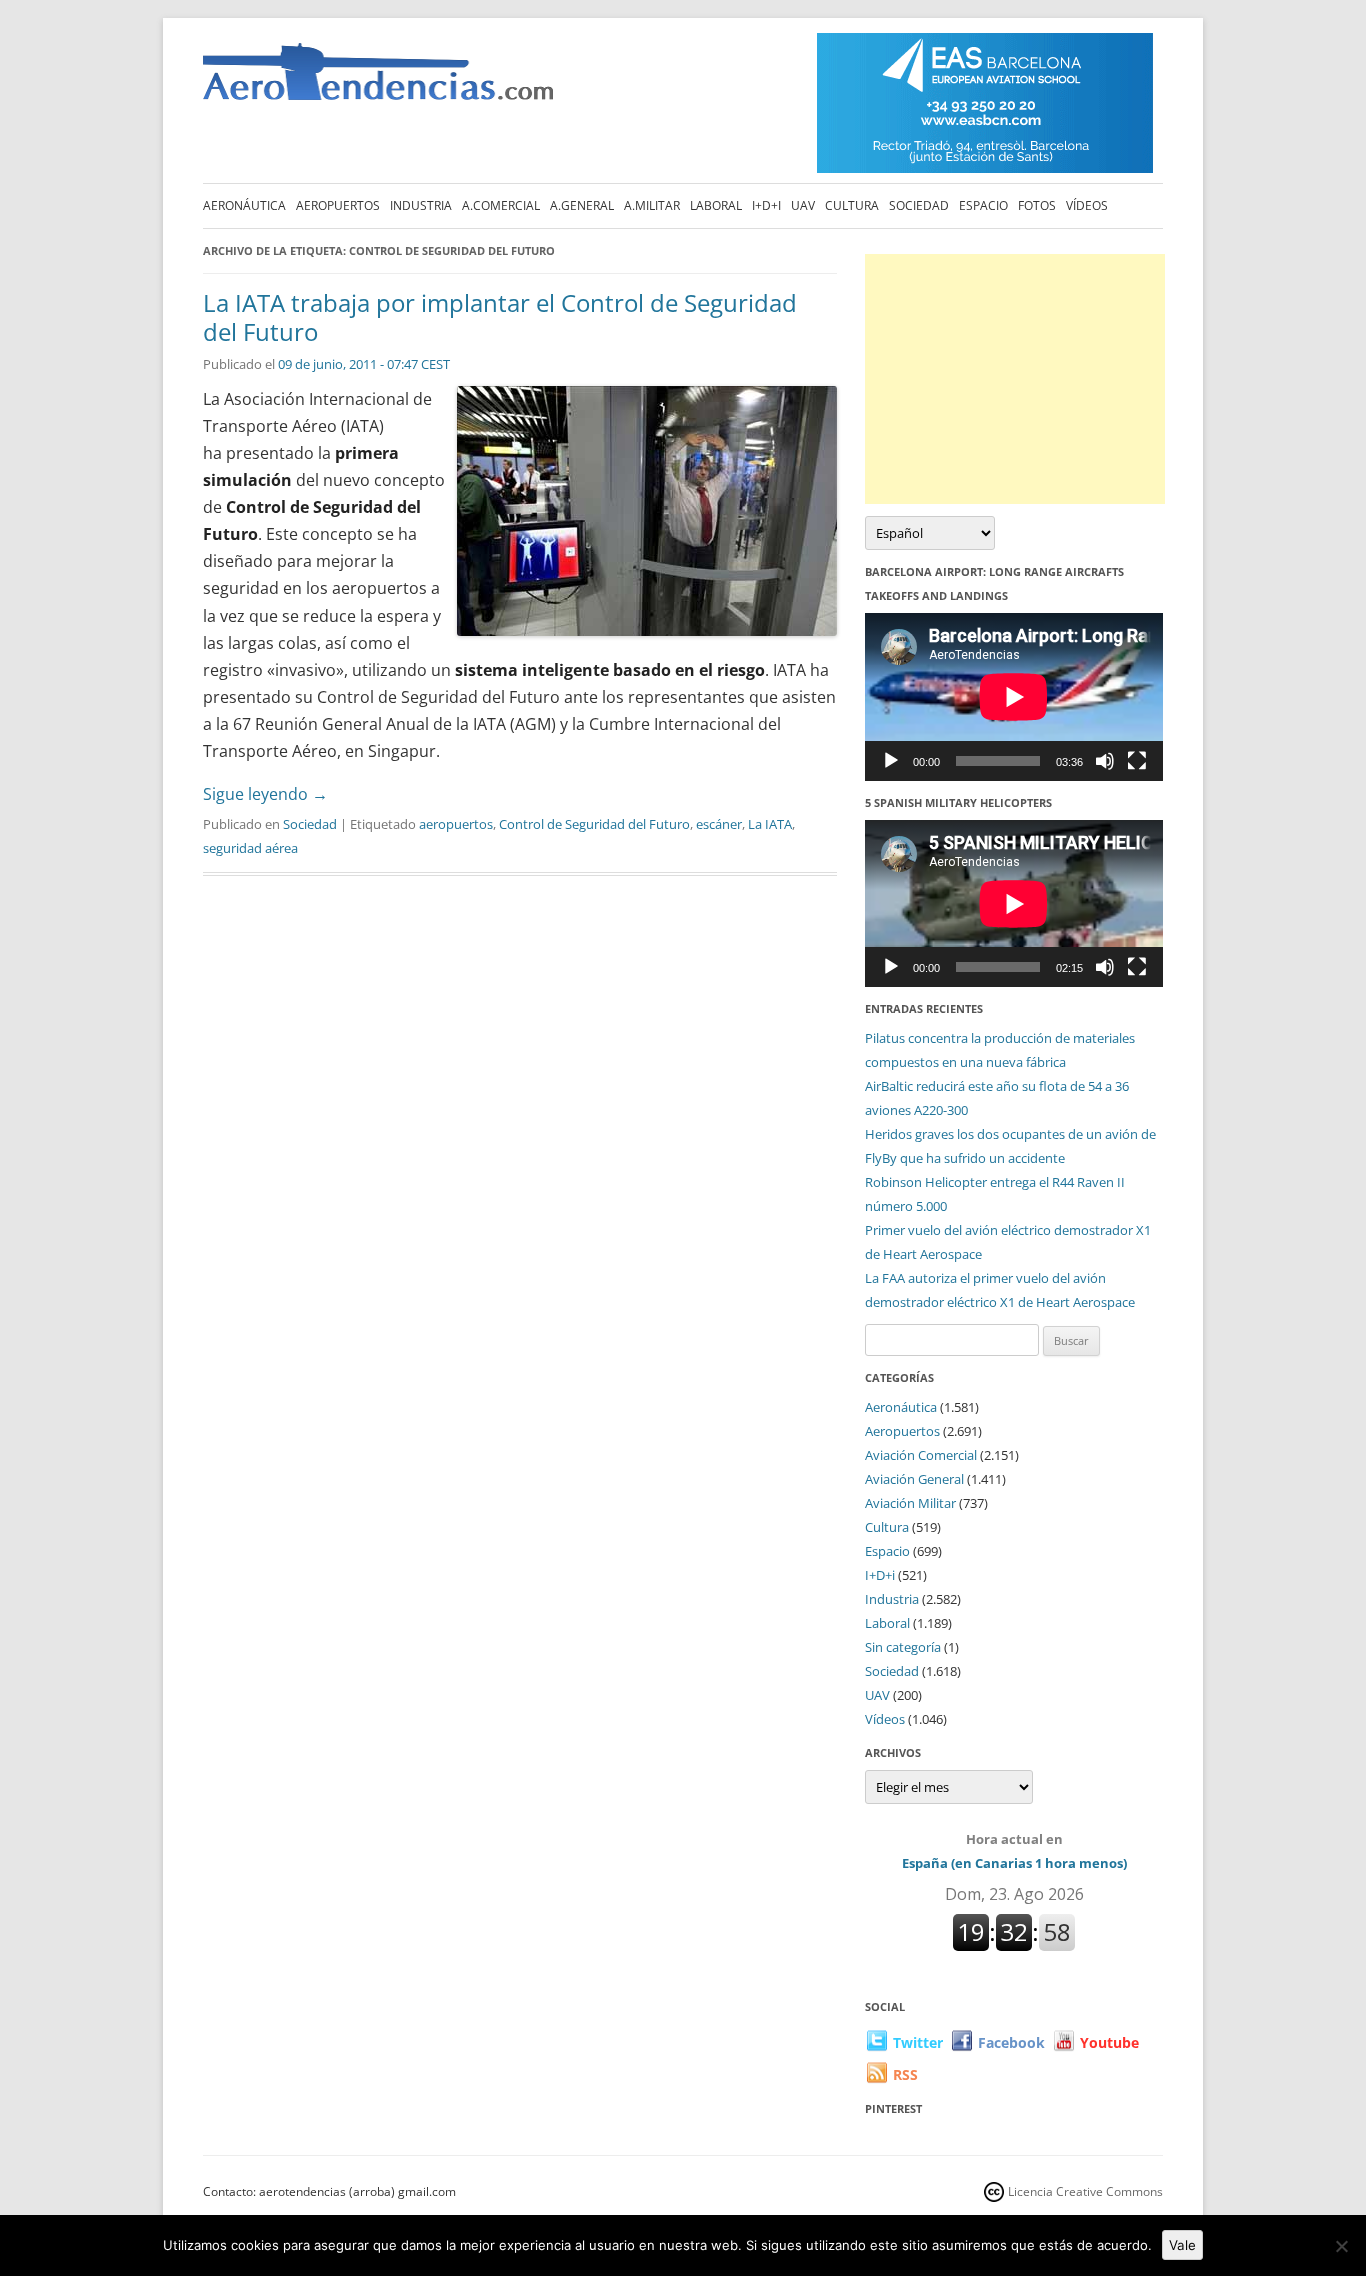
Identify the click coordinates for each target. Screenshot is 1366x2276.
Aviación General (914, 1479)
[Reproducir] (891, 761)
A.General (582, 205)
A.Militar (652, 205)
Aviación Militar (910, 1503)
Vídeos (1087, 205)
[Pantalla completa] (1137, 761)
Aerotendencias (378, 80)
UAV (803, 205)
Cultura (852, 205)
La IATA (770, 824)
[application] (1014, 696)
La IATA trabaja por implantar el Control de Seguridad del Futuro (500, 317)
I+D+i (766, 205)
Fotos (1037, 205)
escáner (719, 824)
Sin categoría (903, 1647)
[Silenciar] (1105, 761)
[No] (1341, 2246)
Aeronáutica (244, 205)
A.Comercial (501, 205)
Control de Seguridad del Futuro (594, 824)
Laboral (716, 205)
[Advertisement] (1015, 379)
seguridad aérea (250, 848)
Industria (421, 205)
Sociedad (919, 205)
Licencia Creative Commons (1085, 2191)
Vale (1182, 2245)
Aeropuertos (338, 205)
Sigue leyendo (265, 794)
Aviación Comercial (921, 1455)
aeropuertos (456, 824)
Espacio (983, 205)
